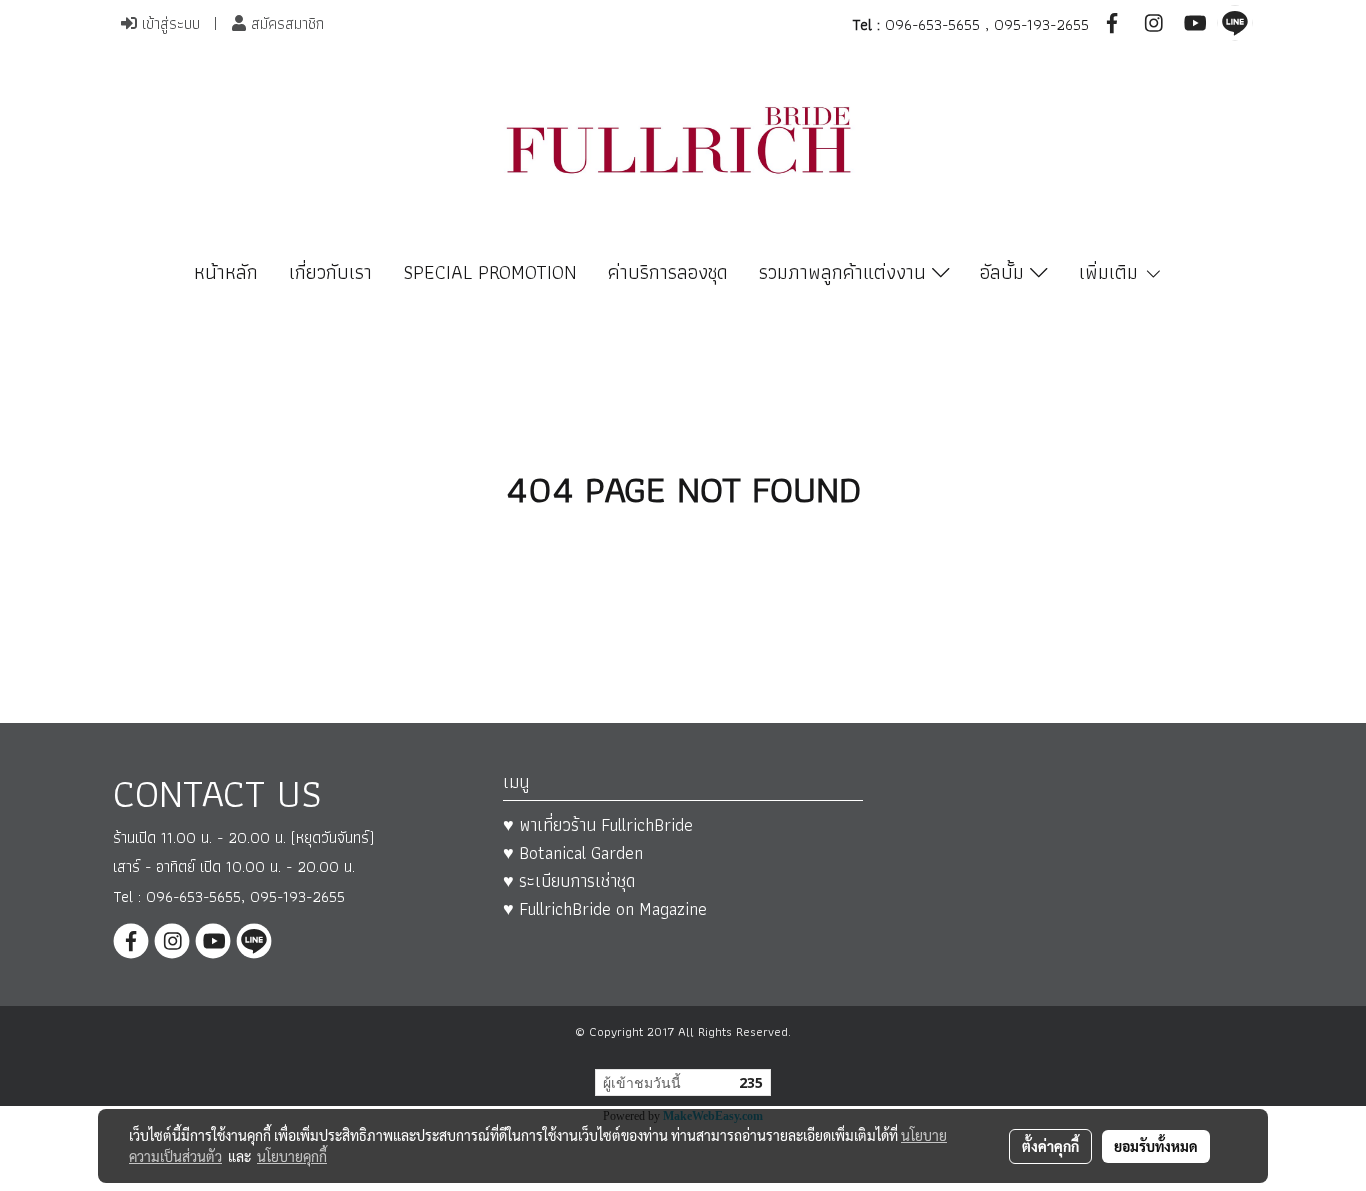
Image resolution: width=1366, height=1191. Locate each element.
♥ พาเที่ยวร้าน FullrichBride (598, 824)
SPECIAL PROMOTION (490, 272)
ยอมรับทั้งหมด (1156, 1146)
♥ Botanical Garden (573, 852)
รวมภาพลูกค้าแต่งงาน (845, 272)
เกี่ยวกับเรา (330, 272)
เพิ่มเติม (1111, 272)
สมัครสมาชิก (285, 23)
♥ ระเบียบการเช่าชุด (569, 880)
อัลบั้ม (1005, 272)
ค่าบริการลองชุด (668, 272)
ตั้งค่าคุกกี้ (1050, 1146)
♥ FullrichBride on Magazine (605, 908)
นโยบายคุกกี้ (292, 1156)
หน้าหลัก (226, 272)
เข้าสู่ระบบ (168, 23)
